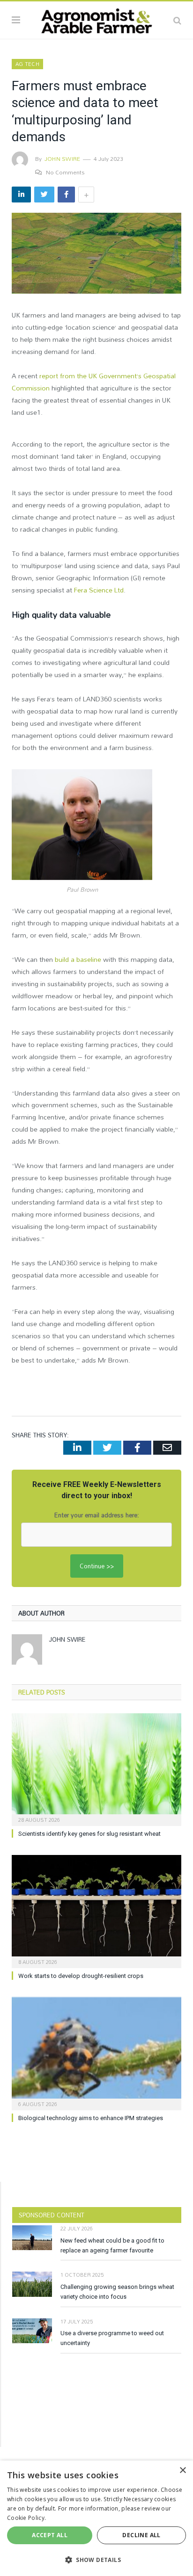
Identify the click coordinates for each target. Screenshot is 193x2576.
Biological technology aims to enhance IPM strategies (91, 2118)
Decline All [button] (141, 2535)
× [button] (182, 2471)
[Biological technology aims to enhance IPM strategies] (96, 2053)
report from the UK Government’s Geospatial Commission (94, 382)
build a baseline (78, 959)
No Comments (65, 172)
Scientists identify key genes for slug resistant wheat (89, 1834)
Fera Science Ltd (99, 590)
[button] (96, 2560)
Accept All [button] (50, 2535)
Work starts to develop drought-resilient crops (81, 1976)
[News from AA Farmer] (96, 19)
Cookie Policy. (26, 2518)
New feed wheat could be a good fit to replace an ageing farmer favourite (112, 2245)
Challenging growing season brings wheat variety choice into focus (117, 2292)
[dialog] (96, 2518)
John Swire (62, 159)
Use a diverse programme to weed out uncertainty (112, 2338)
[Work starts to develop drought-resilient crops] (96, 1910)
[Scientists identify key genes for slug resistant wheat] (96, 1769)
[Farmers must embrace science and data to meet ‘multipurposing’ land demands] (96, 255)
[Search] (177, 20)
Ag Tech (27, 64)
